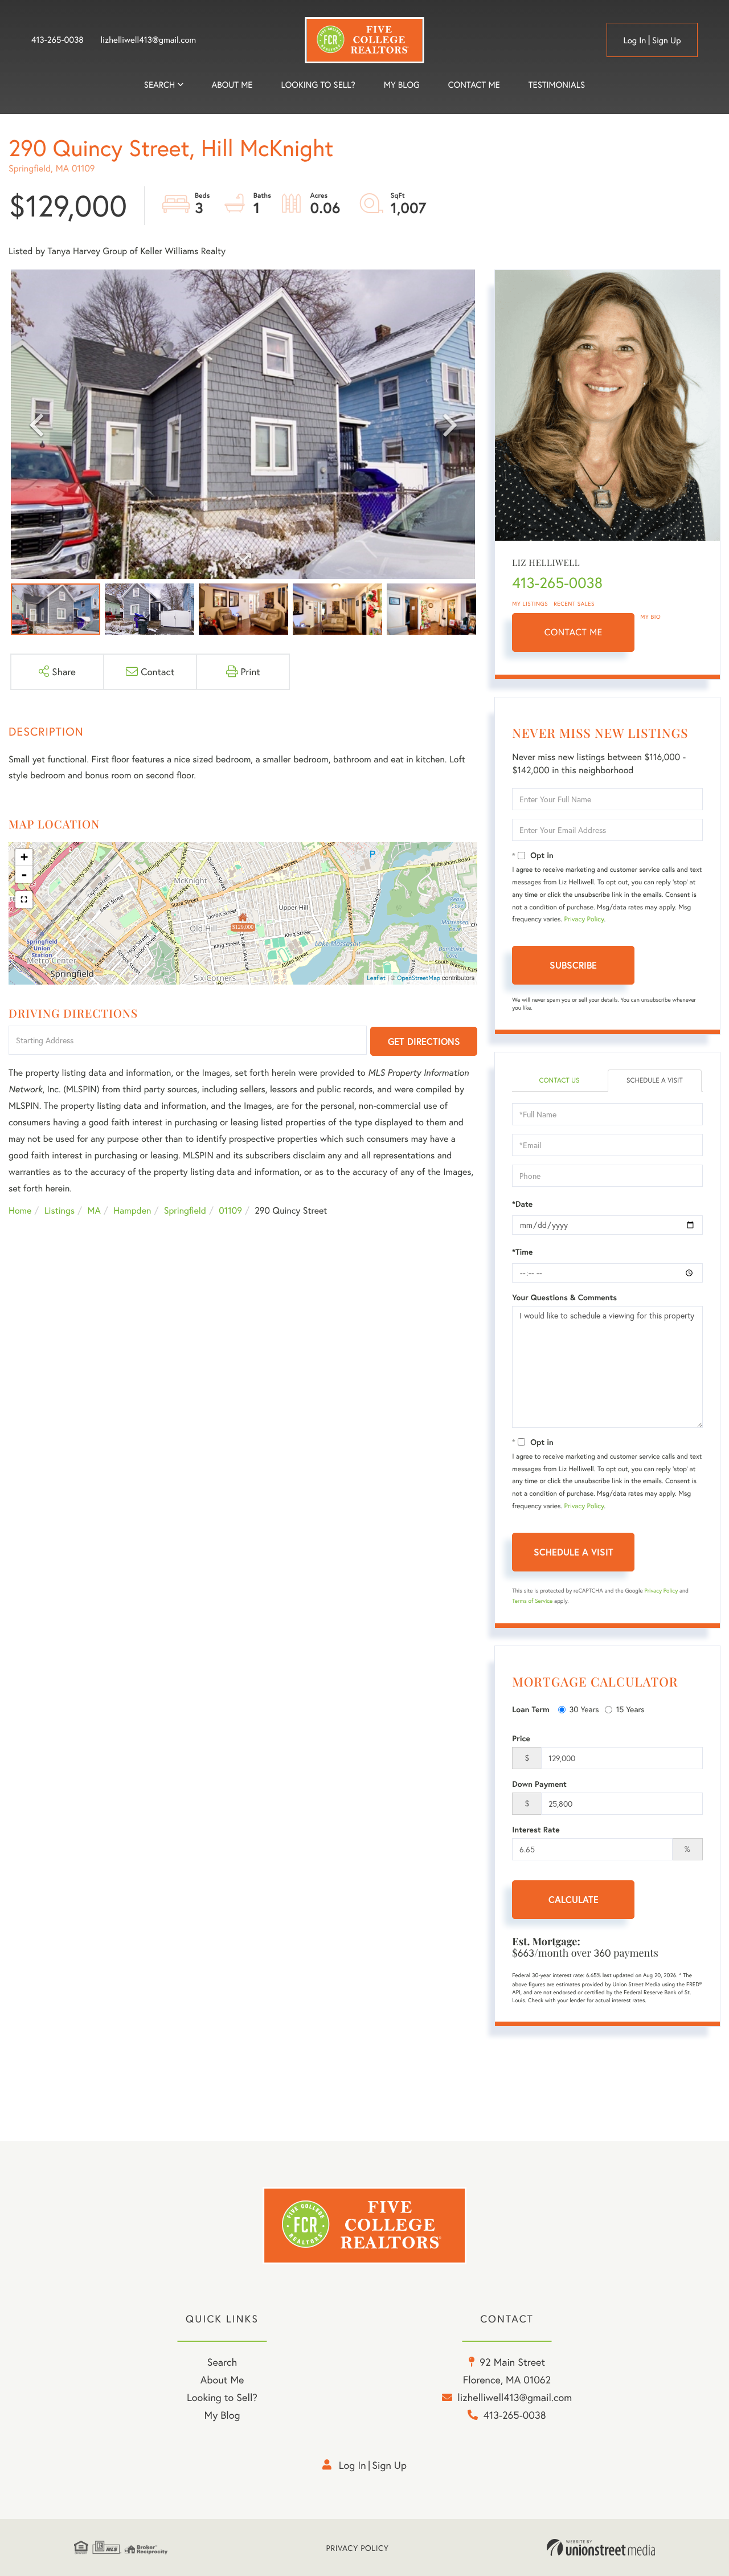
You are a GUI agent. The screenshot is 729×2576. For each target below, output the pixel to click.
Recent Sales (574, 604)
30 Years (584, 1709)
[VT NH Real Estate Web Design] (601, 2548)
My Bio (650, 617)
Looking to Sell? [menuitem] (318, 85)
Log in (634, 40)
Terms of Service (532, 1601)
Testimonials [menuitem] (557, 85)
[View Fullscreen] (24, 900)
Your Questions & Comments (564, 1297)
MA (94, 1211)
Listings (60, 1211)
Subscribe (573, 965)
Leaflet (376, 978)
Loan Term (531, 1709)
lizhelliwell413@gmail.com (149, 40)
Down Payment (539, 1784)
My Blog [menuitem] (402, 85)
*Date (522, 1204)
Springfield (185, 1211)
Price (521, 1738)
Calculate (574, 1899)
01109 (230, 1211)
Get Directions (424, 1041)
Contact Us (559, 1081)
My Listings (530, 604)
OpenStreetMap (419, 978)
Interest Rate (536, 1830)
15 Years (630, 1709)
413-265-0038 (58, 40)
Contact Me (574, 632)
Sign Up (667, 40)
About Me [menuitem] (222, 2379)
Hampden (132, 1211)
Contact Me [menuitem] (474, 85)
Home (20, 1211)
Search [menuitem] (159, 85)
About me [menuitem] (232, 85)
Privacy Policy (584, 919)
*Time (522, 1252)
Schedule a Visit (655, 1081)
